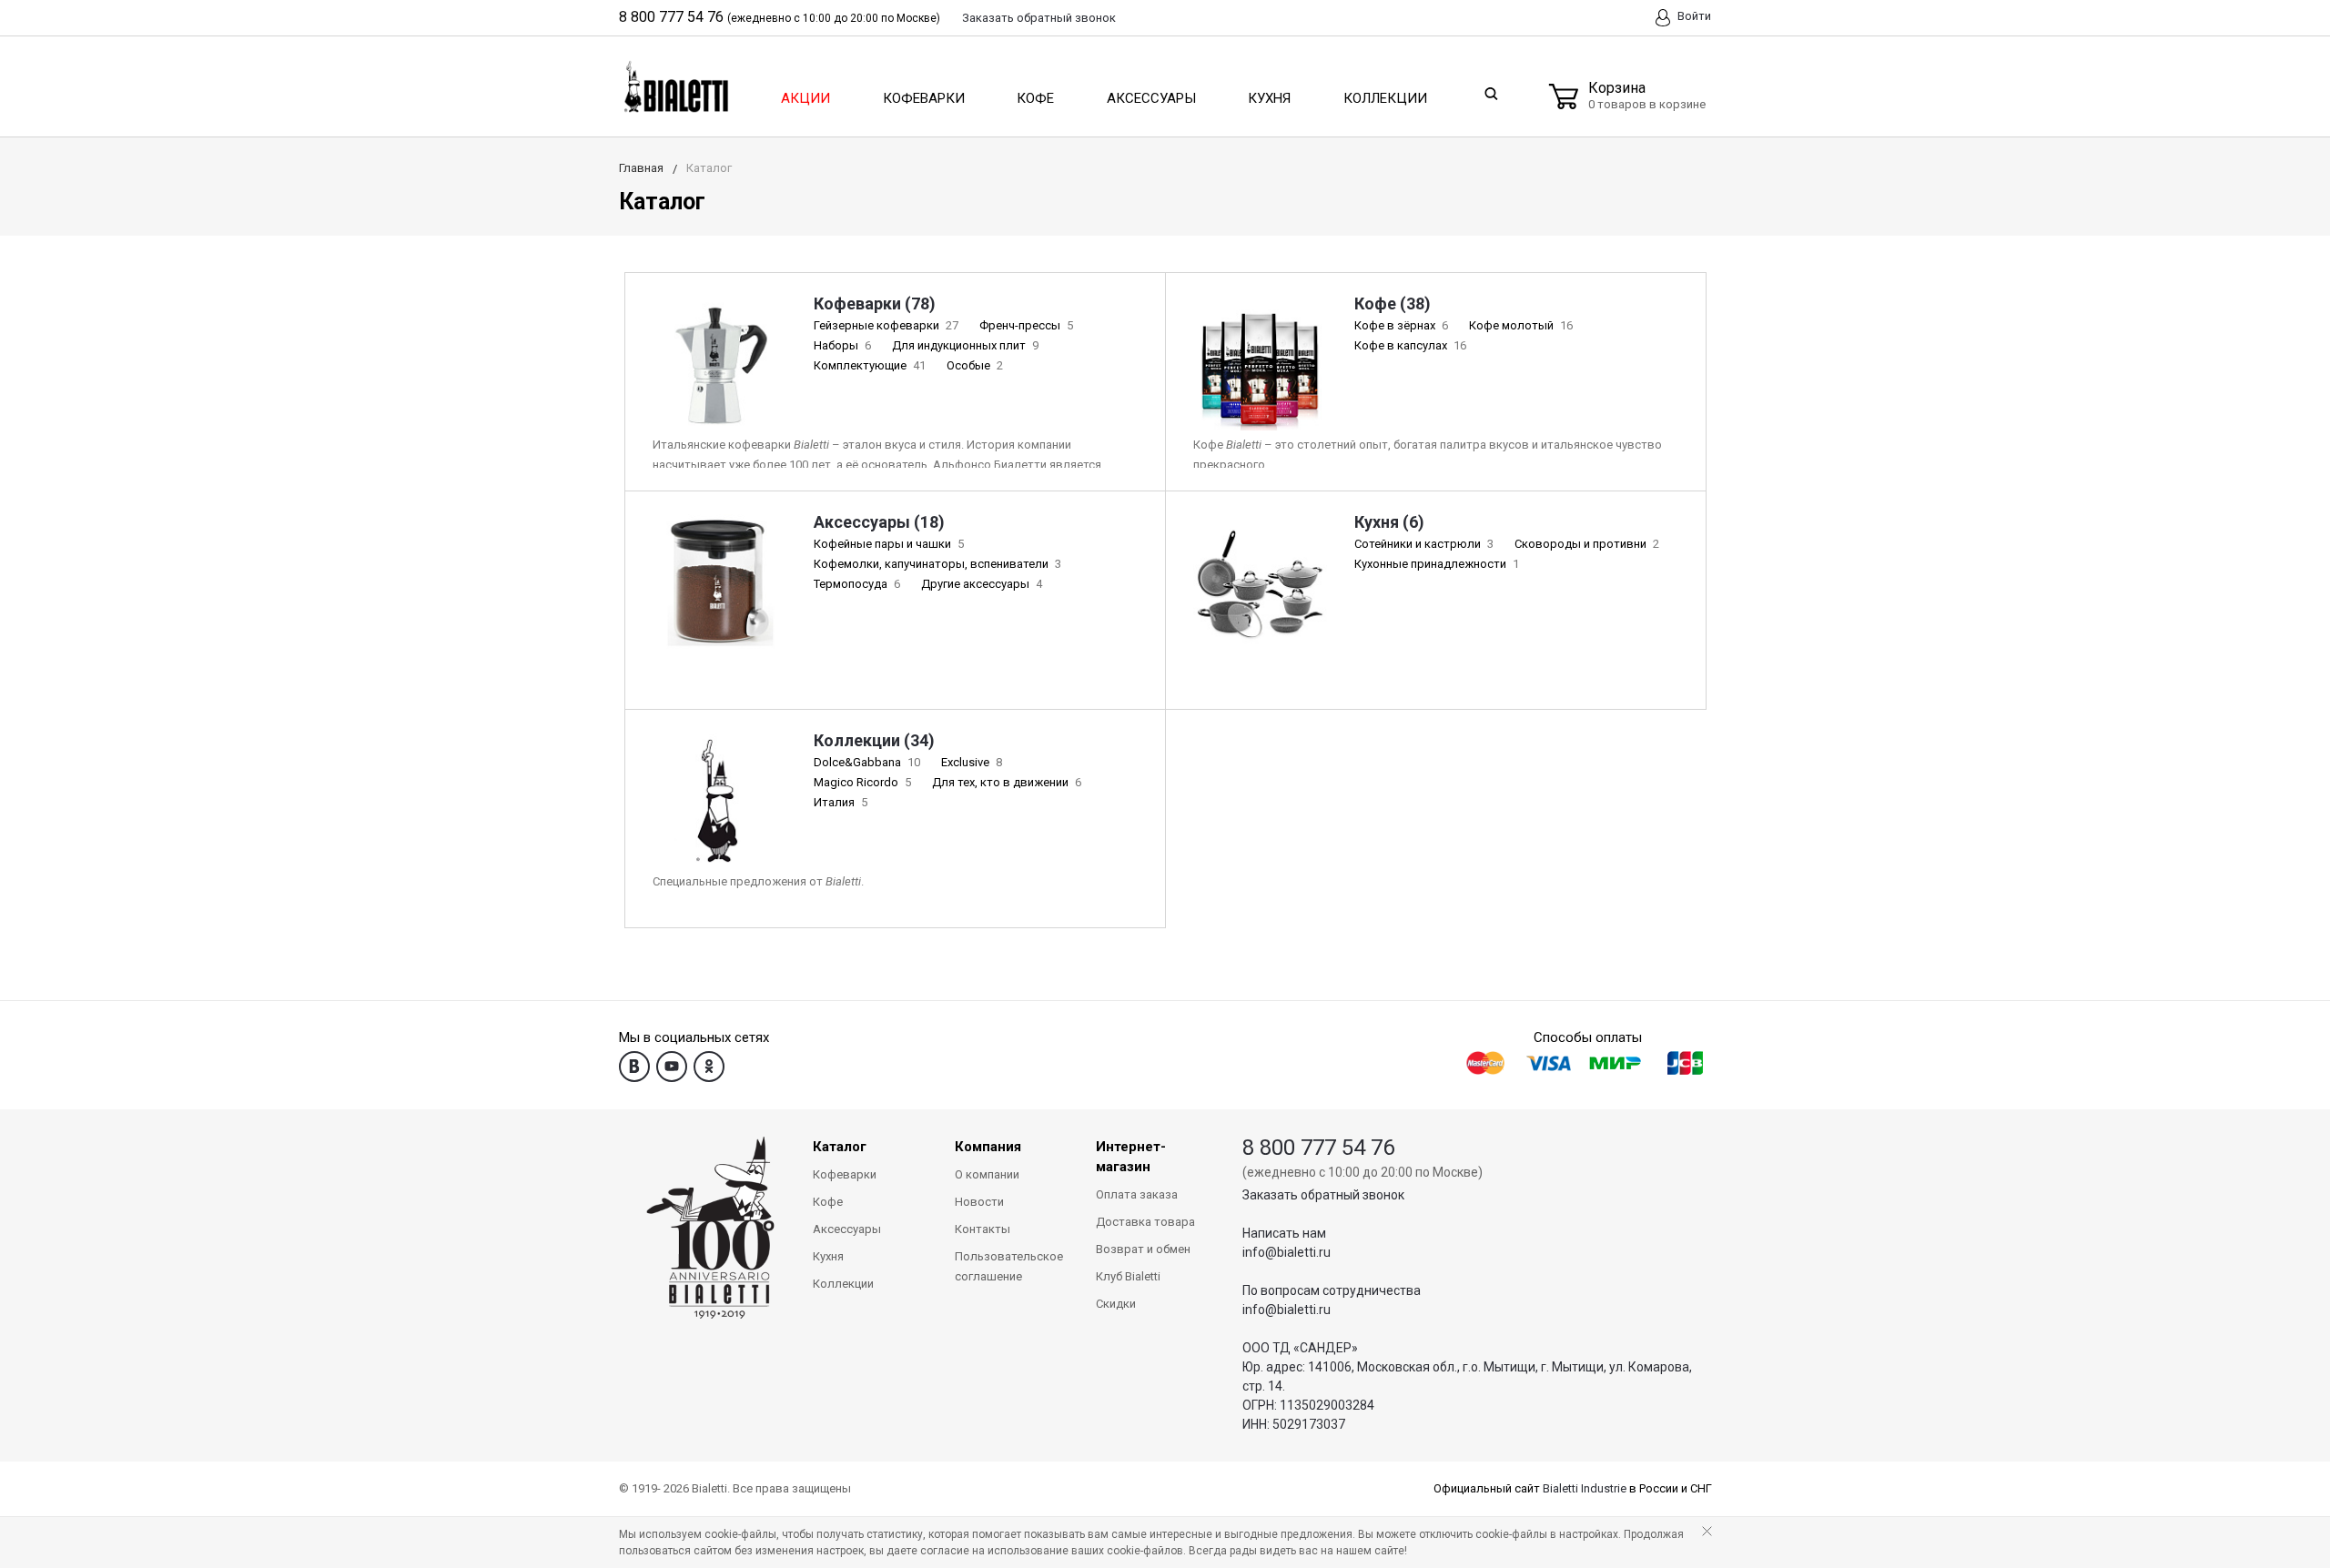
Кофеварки (924, 98)
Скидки (1116, 1304)
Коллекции (1385, 98)
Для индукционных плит (965, 345)
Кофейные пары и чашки (889, 544)
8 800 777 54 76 (671, 17)
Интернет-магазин (1131, 1157)
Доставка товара (1145, 1222)
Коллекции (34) (874, 740)
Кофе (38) (1393, 303)
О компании (987, 1174)
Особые (975, 365)
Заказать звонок (1039, 18)
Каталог (840, 1147)
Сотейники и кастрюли (1424, 544)
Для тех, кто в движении (1007, 782)
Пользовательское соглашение (1009, 1266)
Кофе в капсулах (1410, 345)
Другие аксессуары (982, 584)
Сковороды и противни (1587, 544)
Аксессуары (1151, 98)
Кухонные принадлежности (1437, 564)
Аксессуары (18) (879, 522)
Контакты (983, 1229)
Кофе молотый (1521, 325)
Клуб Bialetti (1128, 1276)
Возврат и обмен (1143, 1249)
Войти (1693, 16)
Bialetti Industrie (1585, 1488)
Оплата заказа (1137, 1194)
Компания (988, 1147)
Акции (805, 98)
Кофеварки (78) (875, 303)
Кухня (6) (1389, 522)
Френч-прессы (1026, 325)
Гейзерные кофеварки (886, 325)
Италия (841, 802)
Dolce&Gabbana (867, 762)
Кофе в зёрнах (1401, 325)
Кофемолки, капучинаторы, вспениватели (937, 564)
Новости (979, 1202)
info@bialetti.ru (1287, 1252)
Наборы (842, 345)
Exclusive (972, 762)
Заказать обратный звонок (1323, 1195)
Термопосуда (857, 584)
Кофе (1035, 98)
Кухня (1269, 98)
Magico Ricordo (862, 782)
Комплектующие (870, 365)
